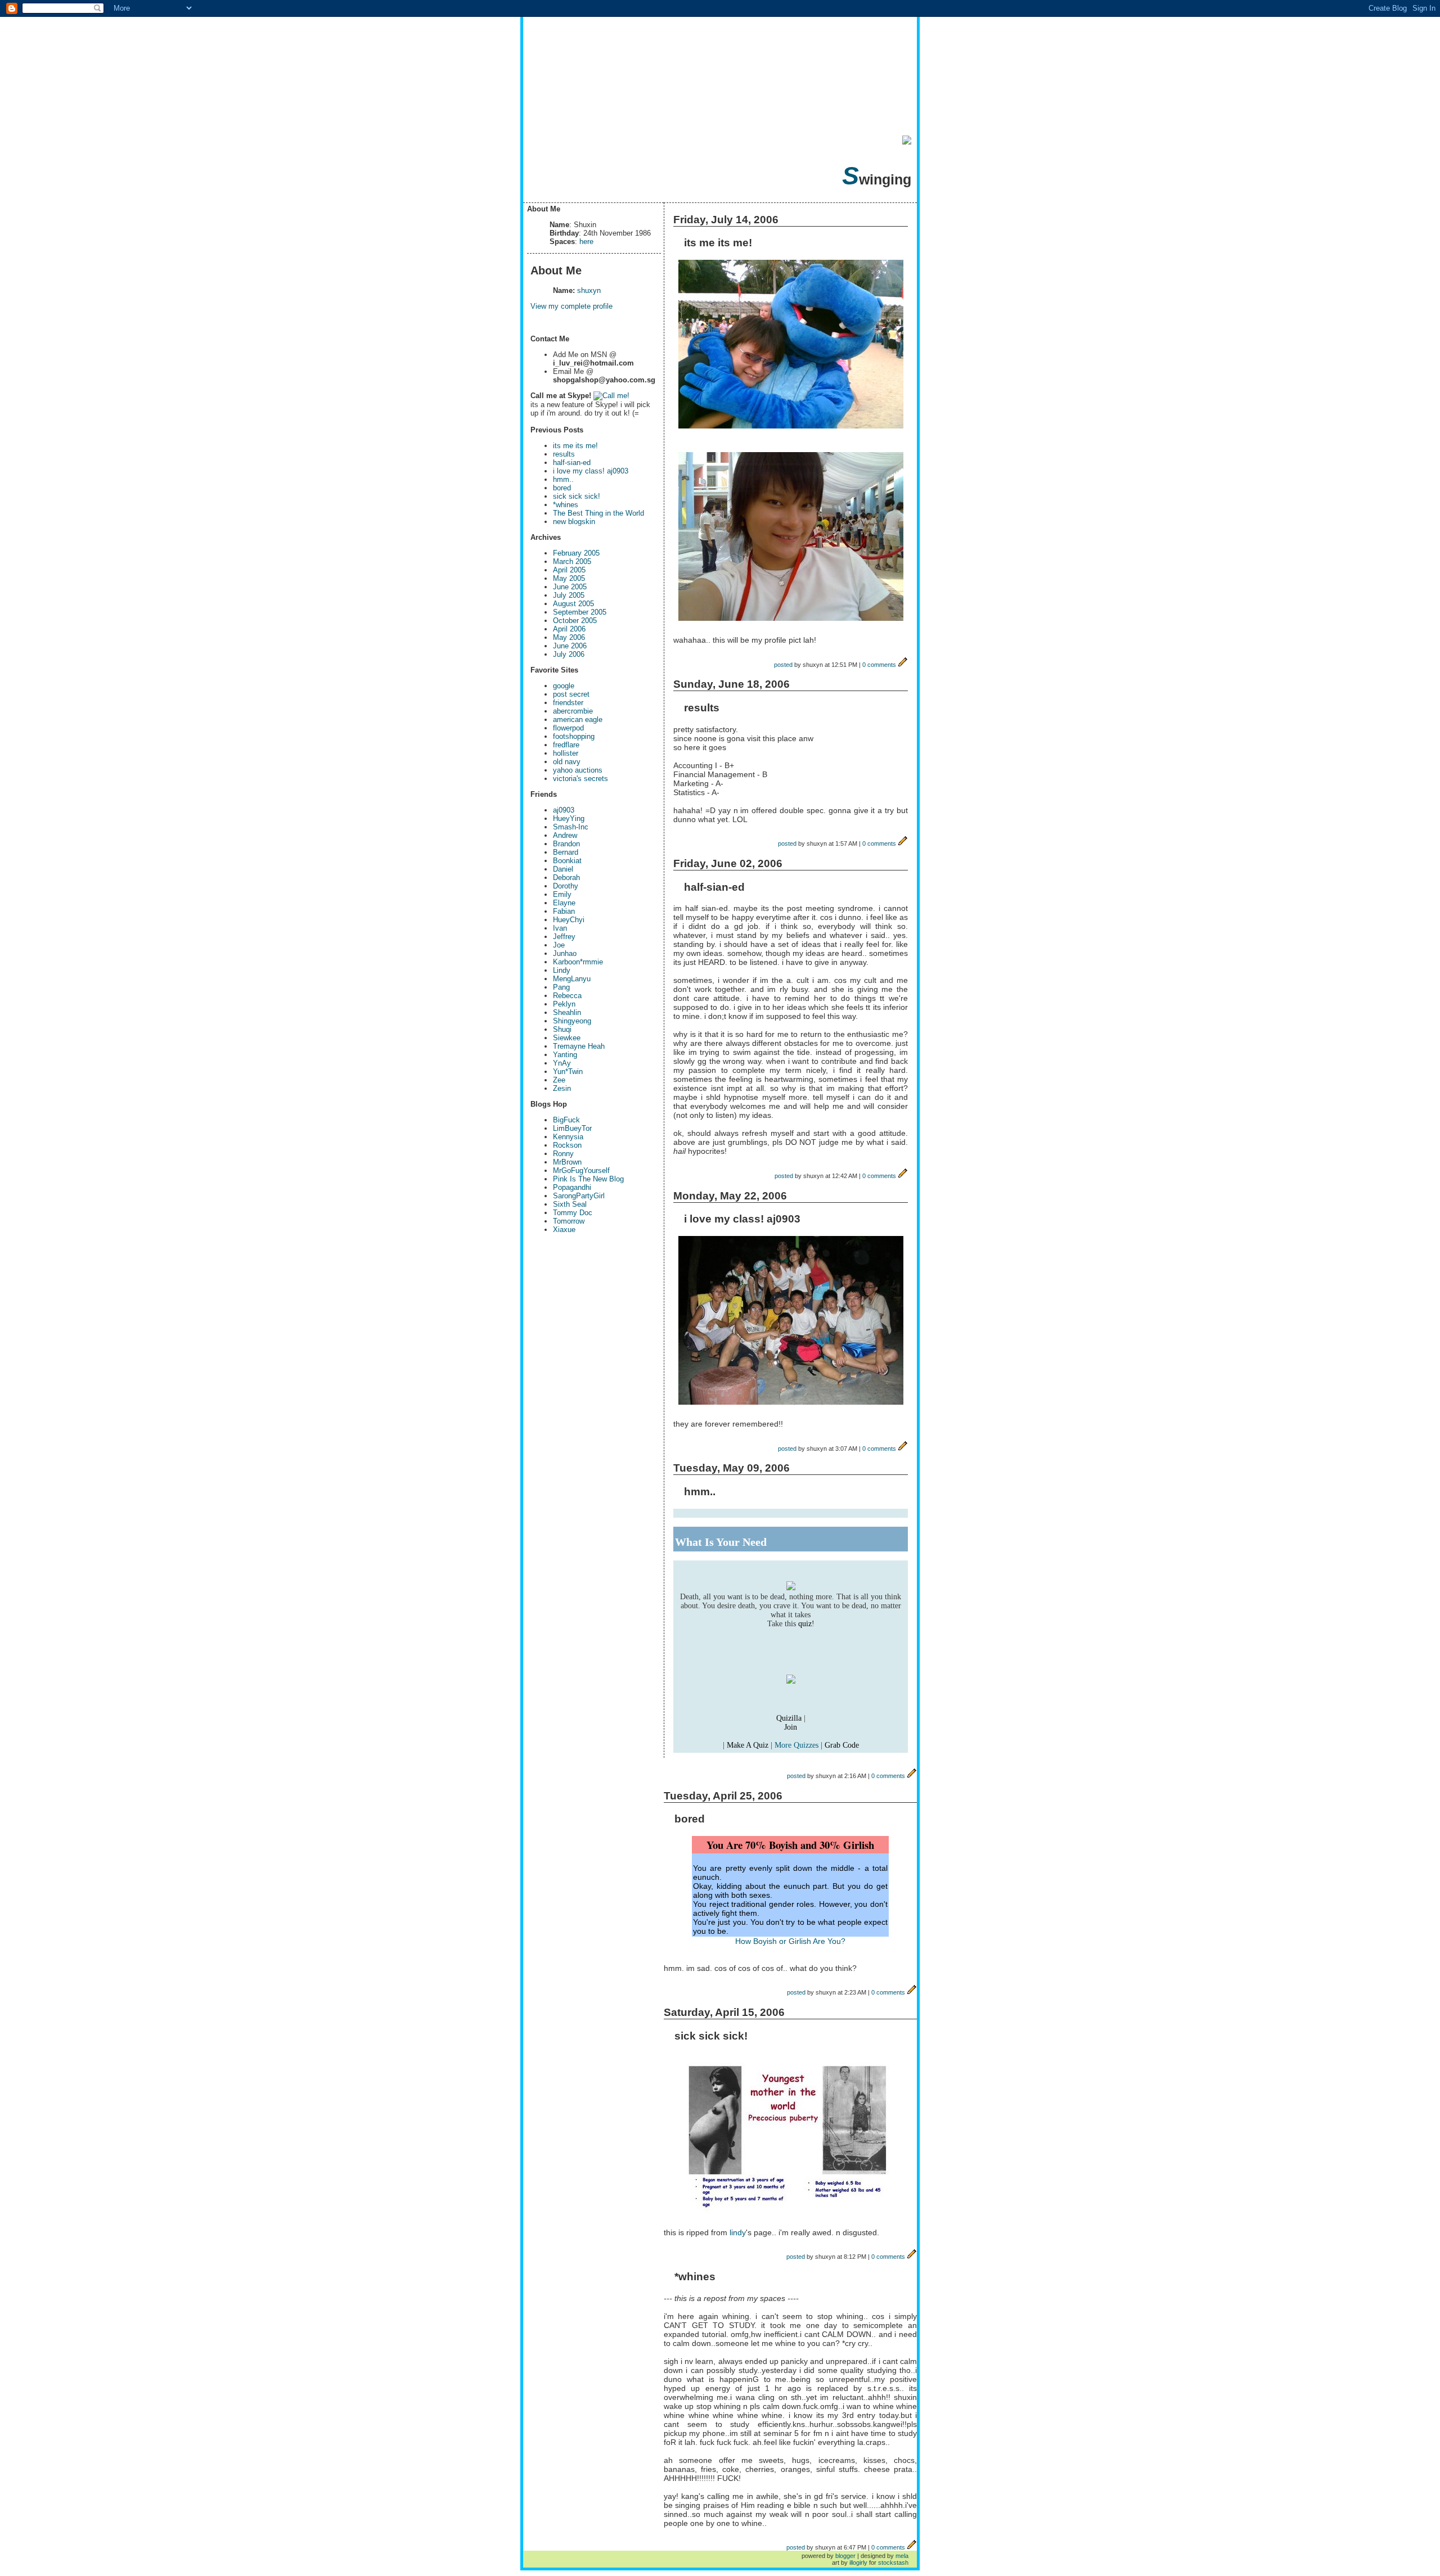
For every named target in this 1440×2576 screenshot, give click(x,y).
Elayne (564, 903)
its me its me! (575, 446)
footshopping (574, 736)
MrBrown (567, 1162)
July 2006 (569, 654)
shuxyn (589, 290)
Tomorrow (569, 1221)
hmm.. (563, 479)
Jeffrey (564, 937)
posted (783, 665)
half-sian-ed (572, 463)
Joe (559, 945)
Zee (559, 1080)
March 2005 (572, 561)
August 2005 (573, 604)
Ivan (560, 928)
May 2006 (569, 637)
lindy (738, 2232)
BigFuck (566, 1120)
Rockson (567, 1145)
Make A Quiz (748, 1745)
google (564, 686)
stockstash (893, 2563)
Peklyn (564, 1004)
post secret (571, 694)
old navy (567, 762)
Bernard (566, 852)
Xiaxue (564, 1230)
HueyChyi (569, 920)
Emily (562, 894)
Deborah (566, 878)
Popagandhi (572, 1187)
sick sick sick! (577, 496)
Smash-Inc (571, 827)
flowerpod (568, 728)
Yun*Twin (568, 1072)
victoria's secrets (580, 779)
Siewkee (567, 1038)
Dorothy (566, 886)
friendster (568, 703)
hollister (566, 753)
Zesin (562, 1088)
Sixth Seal (570, 1204)
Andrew (565, 835)
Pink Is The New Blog (588, 1179)
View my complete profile (571, 306)
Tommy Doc (573, 1213)
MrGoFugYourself (581, 1170)
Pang (561, 987)
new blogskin (574, 522)
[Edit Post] (903, 665)
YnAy (562, 1063)
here (586, 242)
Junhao (565, 953)
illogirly (858, 2563)
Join (791, 1727)
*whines (566, 505)
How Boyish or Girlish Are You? (790, 1941)
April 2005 (569, 570)
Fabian (564, 911)
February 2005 (576, 553)
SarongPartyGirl (579, 1196)
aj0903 (564, 810)
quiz (805, 1624)
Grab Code (842, 1745)
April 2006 (569, 629)
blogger (845, 2556)
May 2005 (569, 578)
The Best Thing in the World (598, 513)
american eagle (578, 719)
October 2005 (575, 621)
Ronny (563, 1154)
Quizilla (789, 1718)
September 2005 (580, 612)
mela (902, 2556)
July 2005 (569, 595)
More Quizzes (796, 1745)
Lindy (562, 970)
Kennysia (568, 1137)
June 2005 (570, 587)
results (564, 454)
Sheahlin (567, 1012)
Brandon (566, 844)
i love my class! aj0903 (591, 471)
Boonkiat (567, 861)
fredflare (566, 745)
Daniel (563, 869)
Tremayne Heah (579, 1046)
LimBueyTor (572, 1128)
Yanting (565, 1055)
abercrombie (573, 711)
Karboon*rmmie (578, 962)
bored (562, 488)
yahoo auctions (578, 770)
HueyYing (569, 818)
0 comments (879, 665)
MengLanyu (572, 979)
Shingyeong (572, 1021)
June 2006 (570, 646)
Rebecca (567, 996)
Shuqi (562, 1029)
